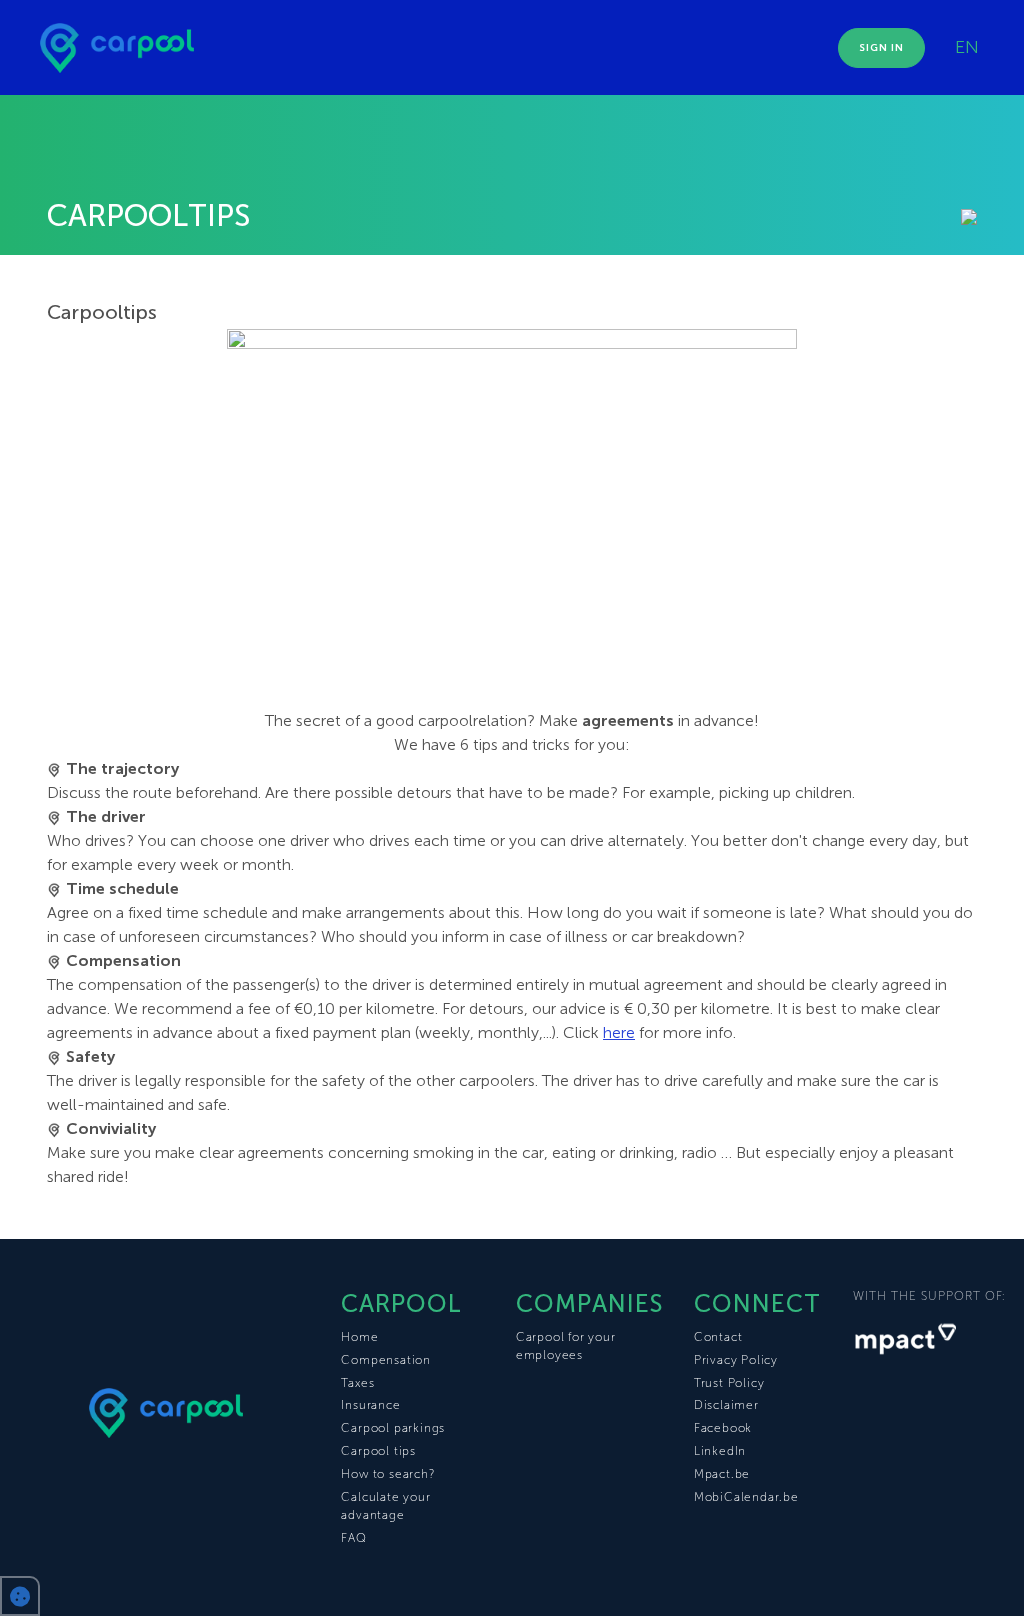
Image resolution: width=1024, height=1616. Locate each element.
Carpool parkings (393, 1428)
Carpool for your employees (566, 1346)
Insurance (370, 1405)
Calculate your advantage (385, 1506)
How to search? (387, 1474)
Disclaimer (726, 1405)
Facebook (723, 1428)
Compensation (386, 1360)
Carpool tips (378, 1451)
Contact (718, 1337)
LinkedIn (720, 1451)
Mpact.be (722, 1474)
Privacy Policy (736, 1360)
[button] (20, 1596)
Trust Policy (729, 1383)
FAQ (353, 1538)
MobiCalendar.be (746, 1497)
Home (359, 1337)
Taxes (357, 1383)
